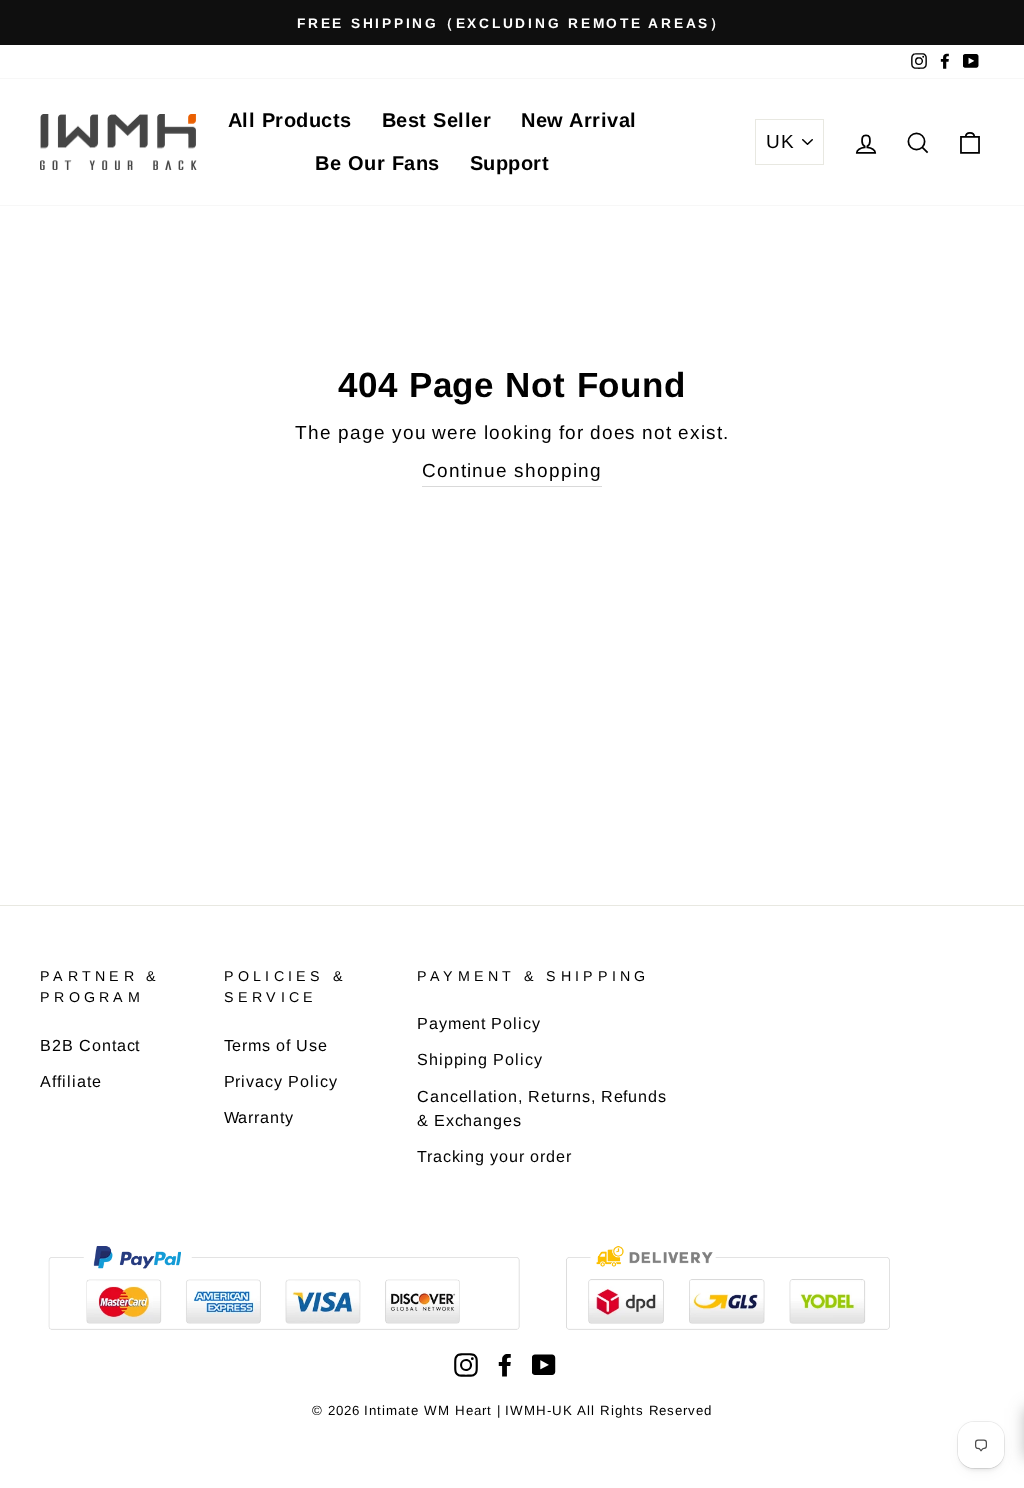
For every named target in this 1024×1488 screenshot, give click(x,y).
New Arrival (579, 120)
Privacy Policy (281, 1081)
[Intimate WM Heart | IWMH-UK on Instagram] (466, 1364)
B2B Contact (90, 1045)
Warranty (259, 1117)
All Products (290, 120)
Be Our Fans (377, 163)
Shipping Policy (480, 1059)
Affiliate (71, 1081)
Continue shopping (511, 470)
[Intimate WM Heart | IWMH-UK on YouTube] (544, 1364)
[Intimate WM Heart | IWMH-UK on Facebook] (505, 1364)
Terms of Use (276, 1045)
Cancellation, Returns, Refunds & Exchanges (542, 1108)
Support (510, 163)
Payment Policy (479, 1023)
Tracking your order (494, 1156)
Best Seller (437, 120)
